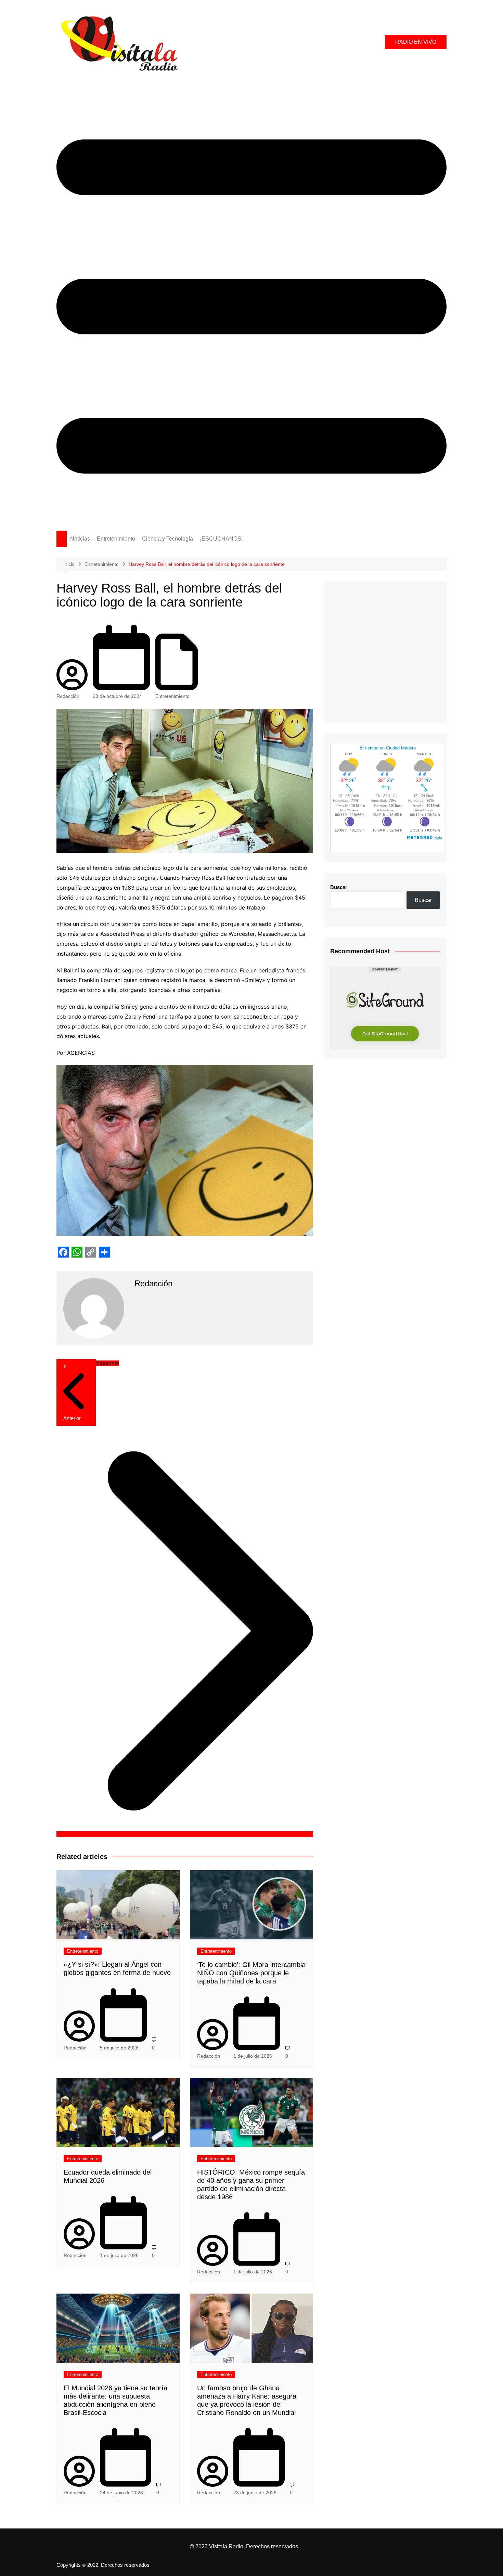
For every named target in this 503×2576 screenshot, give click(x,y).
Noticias (80, 539)
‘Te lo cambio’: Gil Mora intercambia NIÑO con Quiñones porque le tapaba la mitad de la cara (251, 1973)
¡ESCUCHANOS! (221, 539)
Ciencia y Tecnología (167, 539)
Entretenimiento (116, 539)
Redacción (68, 696)
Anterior (72, 1418)
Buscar (339, 887)
